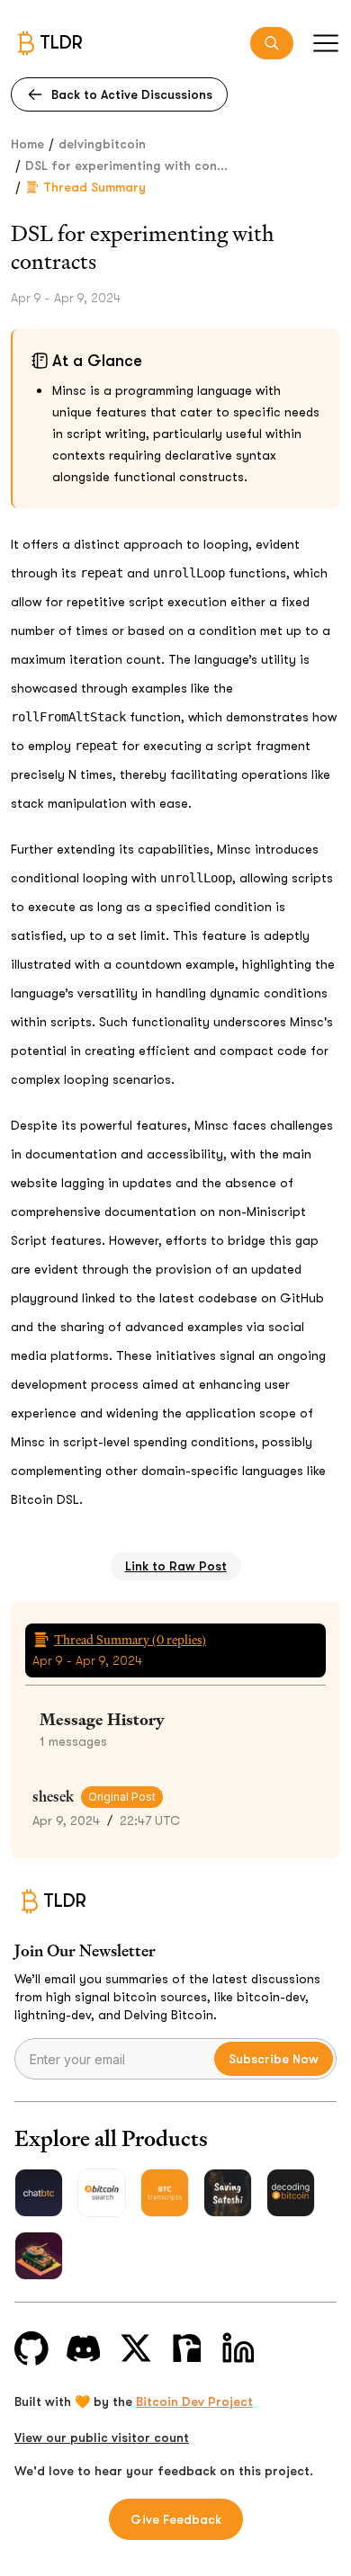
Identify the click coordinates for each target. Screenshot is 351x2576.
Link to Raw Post (176, 1566)
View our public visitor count (102, 2437)
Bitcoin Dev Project (194, 2402)
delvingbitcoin (102, 144)
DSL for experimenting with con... (126, 165)
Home (27, 144)
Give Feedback (176, 2519)
